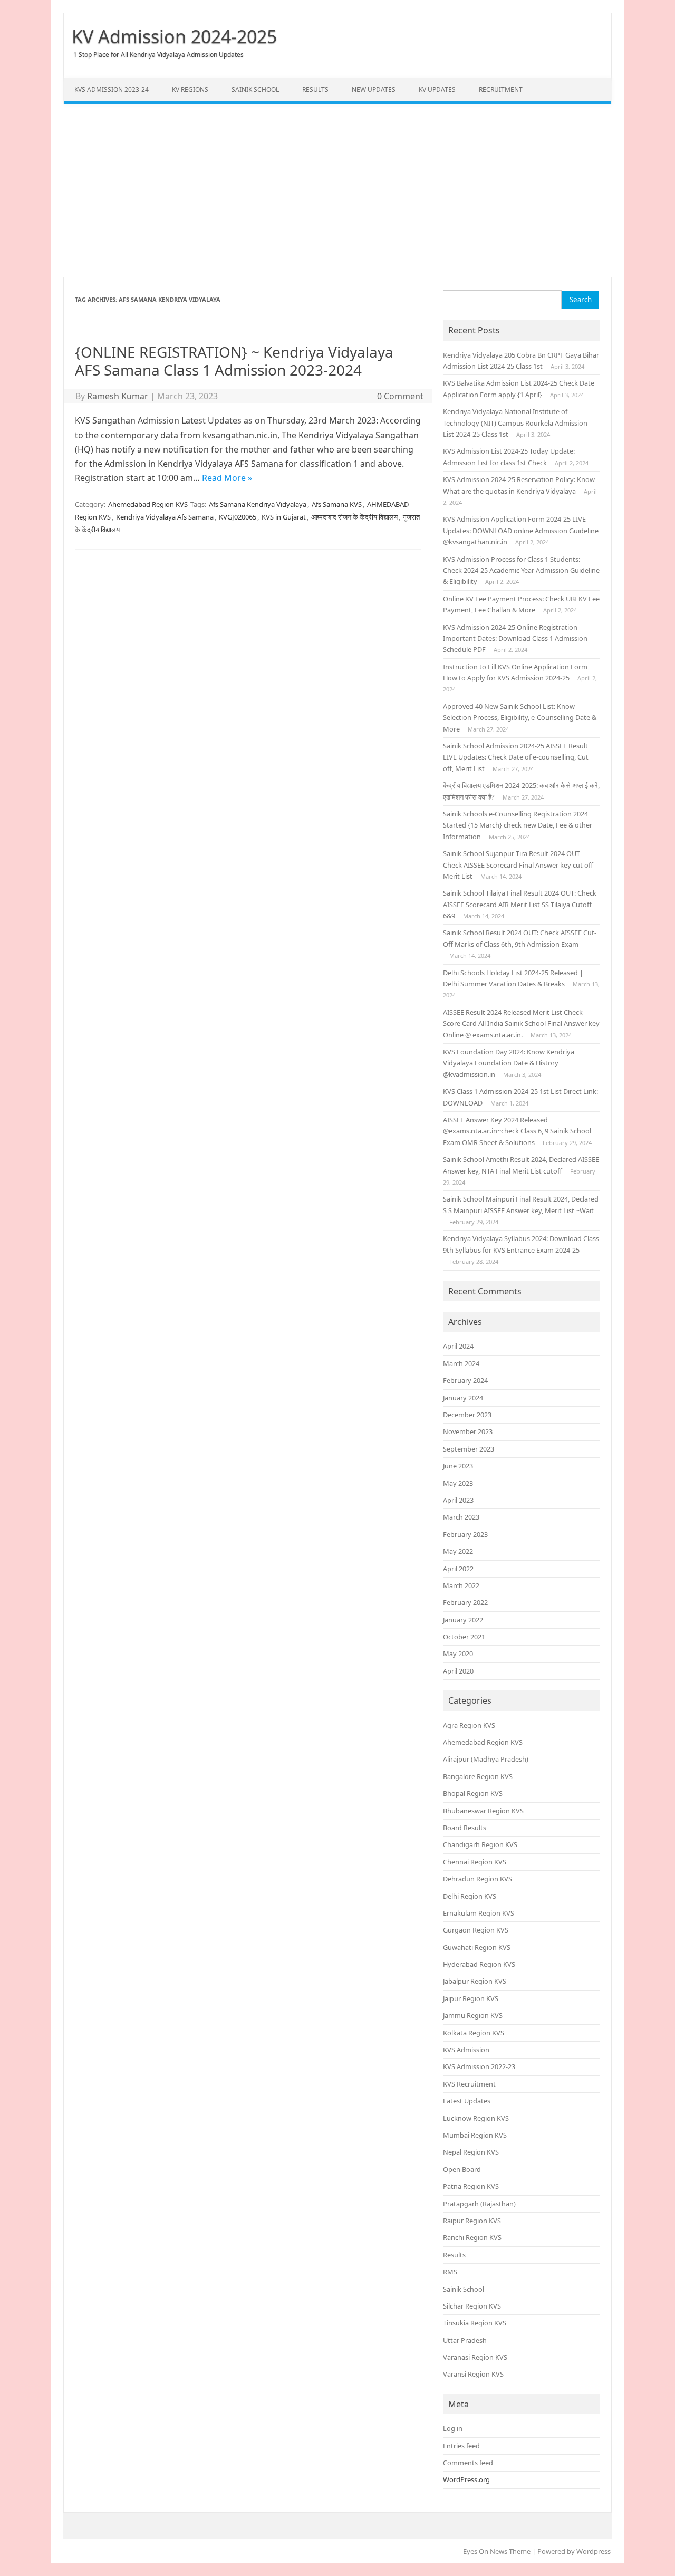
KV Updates (437, 89)
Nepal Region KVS (471, 2152)
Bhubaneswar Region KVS (483, 1811)
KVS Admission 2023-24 (112, 89)
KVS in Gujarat (284, 517)
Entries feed (461, 2446)
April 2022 (458, 1569)
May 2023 (458, 1483)
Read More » (227, 478)
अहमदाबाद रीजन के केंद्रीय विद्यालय (354, 517)
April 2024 (458, 1346)
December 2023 (467, 1415)
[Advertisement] (337, 190)
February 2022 (465, 1602)
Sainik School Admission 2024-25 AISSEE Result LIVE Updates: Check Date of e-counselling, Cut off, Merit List (516, 757)
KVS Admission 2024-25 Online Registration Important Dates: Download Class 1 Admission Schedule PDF (515, 638)
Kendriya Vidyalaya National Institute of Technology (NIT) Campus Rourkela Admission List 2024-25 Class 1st (515, 423)
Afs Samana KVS (337, 504)
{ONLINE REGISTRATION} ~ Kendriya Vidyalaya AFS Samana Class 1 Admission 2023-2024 (234, 361)
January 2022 (463, 1620)
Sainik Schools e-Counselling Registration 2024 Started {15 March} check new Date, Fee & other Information (518, 825)
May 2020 (458, 1654)
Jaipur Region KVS (471, 1998)
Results (315, 89)
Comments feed (468, 2463)
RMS (450, 2272)
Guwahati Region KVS (477, 1947)
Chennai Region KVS (475, 1862)
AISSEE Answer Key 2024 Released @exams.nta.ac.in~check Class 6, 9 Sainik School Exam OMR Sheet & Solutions (517, 1131)
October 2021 (464, 1637)
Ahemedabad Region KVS (148, 504)
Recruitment (501, 89)
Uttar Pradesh (465, 2340)
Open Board (462, 2169)
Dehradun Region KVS (478, 1879)
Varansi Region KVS (473, 2374)
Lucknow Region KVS (476, 2118)
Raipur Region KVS (472, 2221)
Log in (453, 2428)
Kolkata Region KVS (474, 2033)
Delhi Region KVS (470, 1896)
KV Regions (190, 89)
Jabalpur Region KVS (475, 1981)
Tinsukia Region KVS (475, 2323)
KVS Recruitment (469, 2084)
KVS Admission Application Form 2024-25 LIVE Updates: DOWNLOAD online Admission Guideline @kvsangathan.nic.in (521, 530)
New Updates (374, 89)
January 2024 (463, 1398)
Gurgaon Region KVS (476, 1930)
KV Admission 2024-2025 (174, 36)
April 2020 (458, 1671)
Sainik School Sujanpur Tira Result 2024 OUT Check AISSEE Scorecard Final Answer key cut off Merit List (518, 865)
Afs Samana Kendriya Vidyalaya (258, 504)
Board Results (465, 1828)
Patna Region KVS (471, 2186)
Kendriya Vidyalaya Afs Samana (165, 517)
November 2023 (468, 1431)
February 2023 (465, 1534)
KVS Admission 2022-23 (479, 2066)
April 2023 (458, 1500)
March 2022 (461, 1585)
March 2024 (461, 1363)
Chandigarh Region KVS (480, 1844)
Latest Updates (467, 2101)
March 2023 (461, 1517)
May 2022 (458, 1551)
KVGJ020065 (238, 517)
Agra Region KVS (469, 1725)
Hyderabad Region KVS (479, 1964)
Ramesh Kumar (118, 396)
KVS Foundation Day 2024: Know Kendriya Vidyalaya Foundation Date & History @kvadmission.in (509, 1063)
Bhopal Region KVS (473, 1793)
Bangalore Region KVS (478, 1776)
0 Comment (400, 396)
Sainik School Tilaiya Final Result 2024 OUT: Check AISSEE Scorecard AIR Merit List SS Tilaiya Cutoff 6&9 (520, 904)
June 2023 (458, 1466)
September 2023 (469, 1449)
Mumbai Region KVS (475, 2135)
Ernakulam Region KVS (479, 1913)
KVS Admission (466, 2050)
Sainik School (255, 89)
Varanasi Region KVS (475, 2357)
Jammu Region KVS (473, 2015)
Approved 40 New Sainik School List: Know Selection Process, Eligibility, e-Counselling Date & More (520, 718)
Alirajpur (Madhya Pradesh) (486, 1759)
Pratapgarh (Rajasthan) (479, 2204)
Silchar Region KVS (472, 2306)
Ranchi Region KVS (472, 2237)
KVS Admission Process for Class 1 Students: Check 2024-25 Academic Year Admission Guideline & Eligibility (521, 570)
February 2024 (465, 1380)
